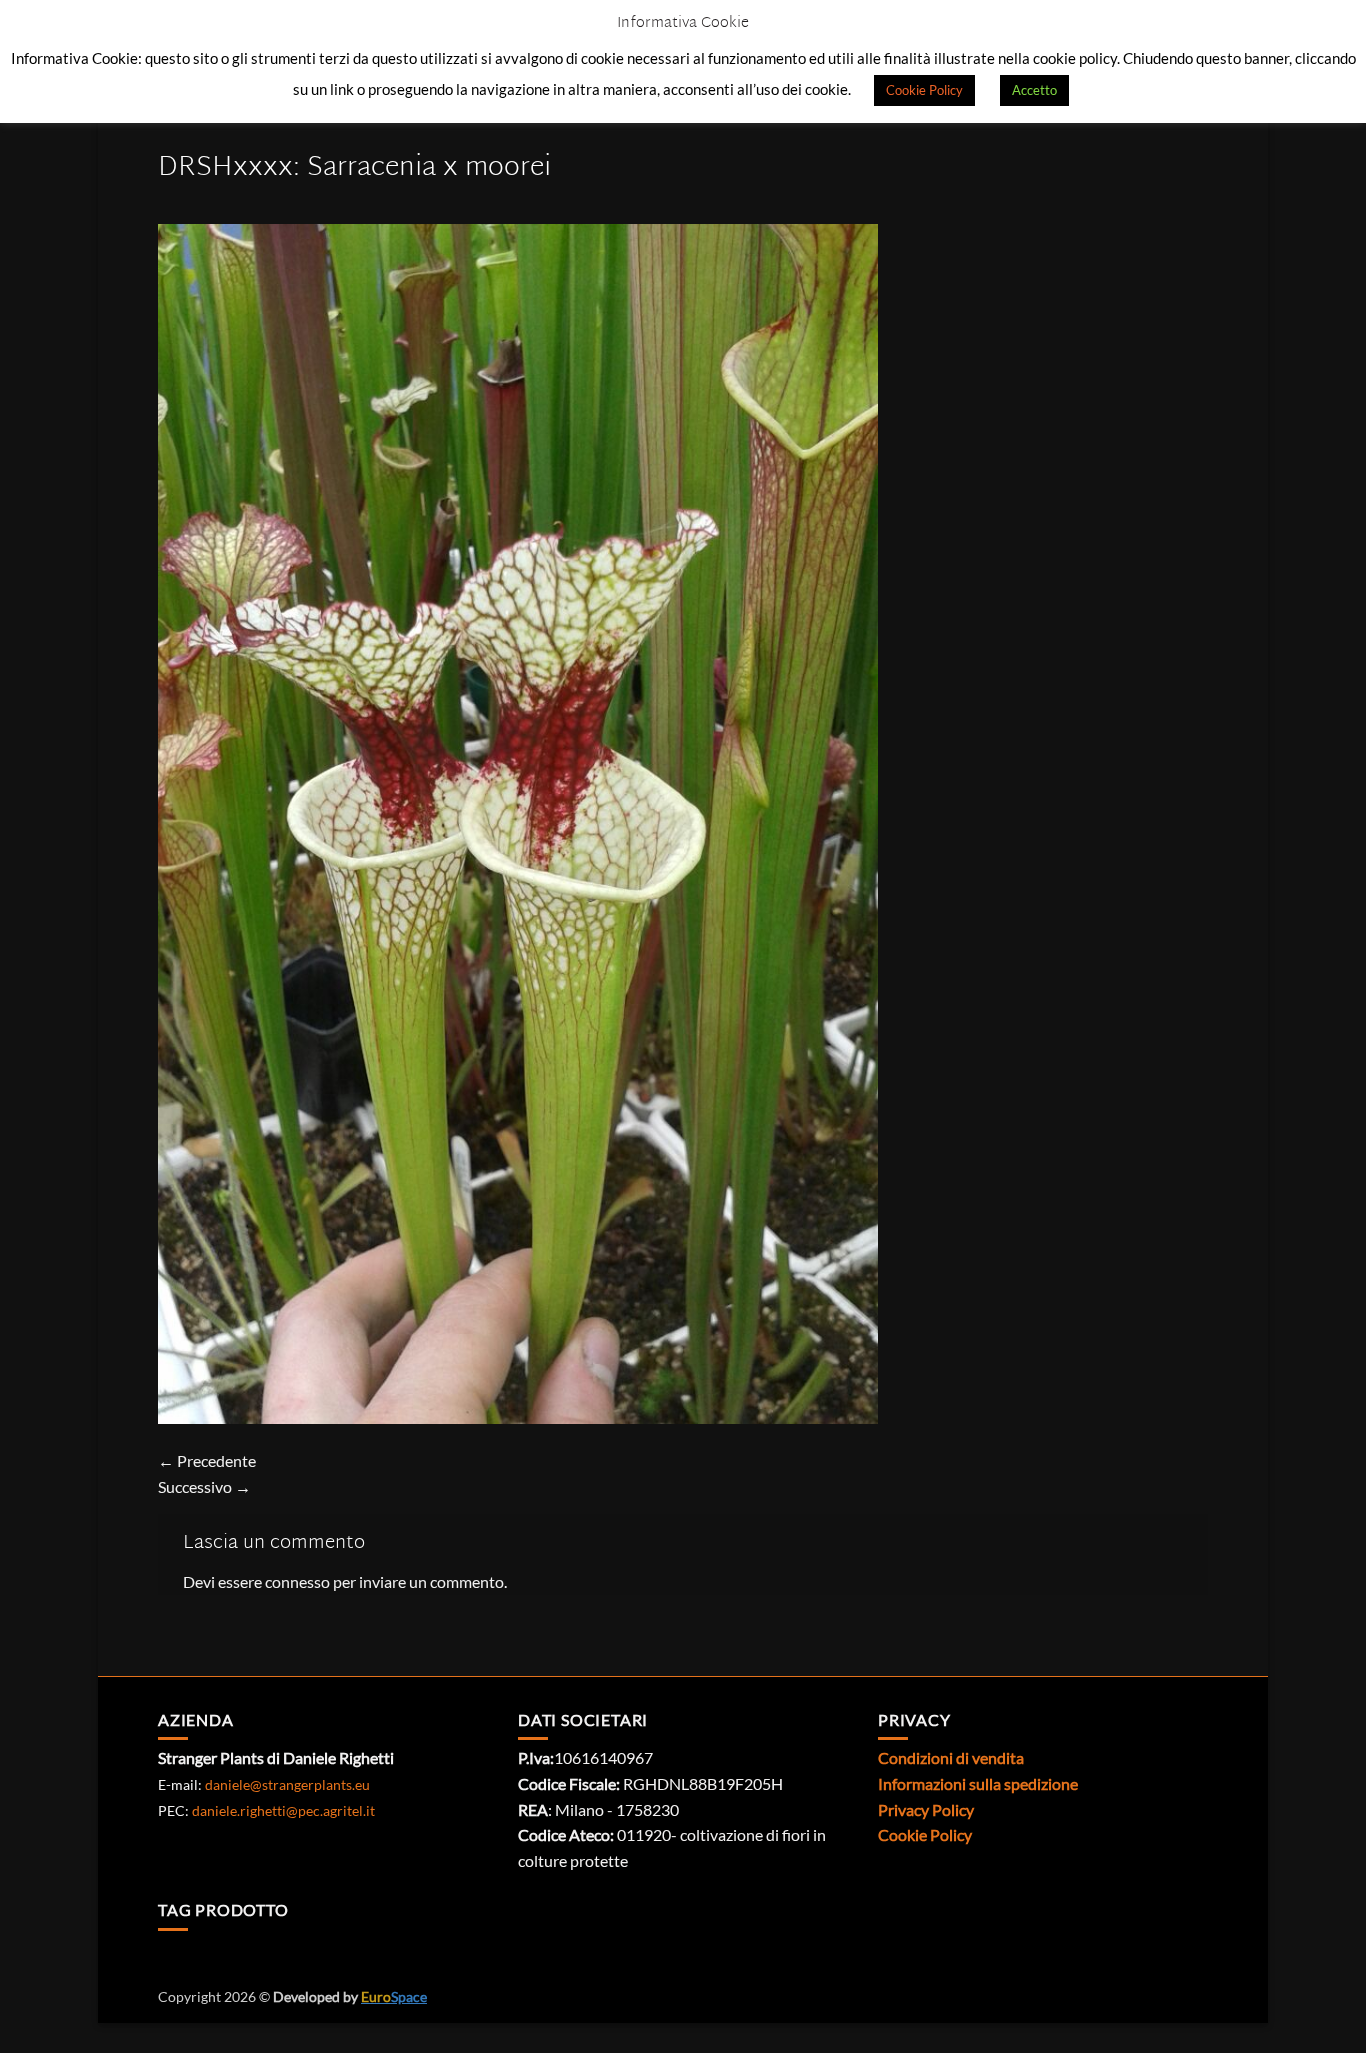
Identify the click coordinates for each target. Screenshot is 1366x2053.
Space (394, 1996)
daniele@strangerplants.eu (287, 1784)
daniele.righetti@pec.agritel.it (283, 1810)
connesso (297, 1581)
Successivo (204, 1486)
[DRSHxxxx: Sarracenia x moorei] (518, 821)
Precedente (207, 1460)
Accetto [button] (1034, 90)
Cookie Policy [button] (924, 90)
